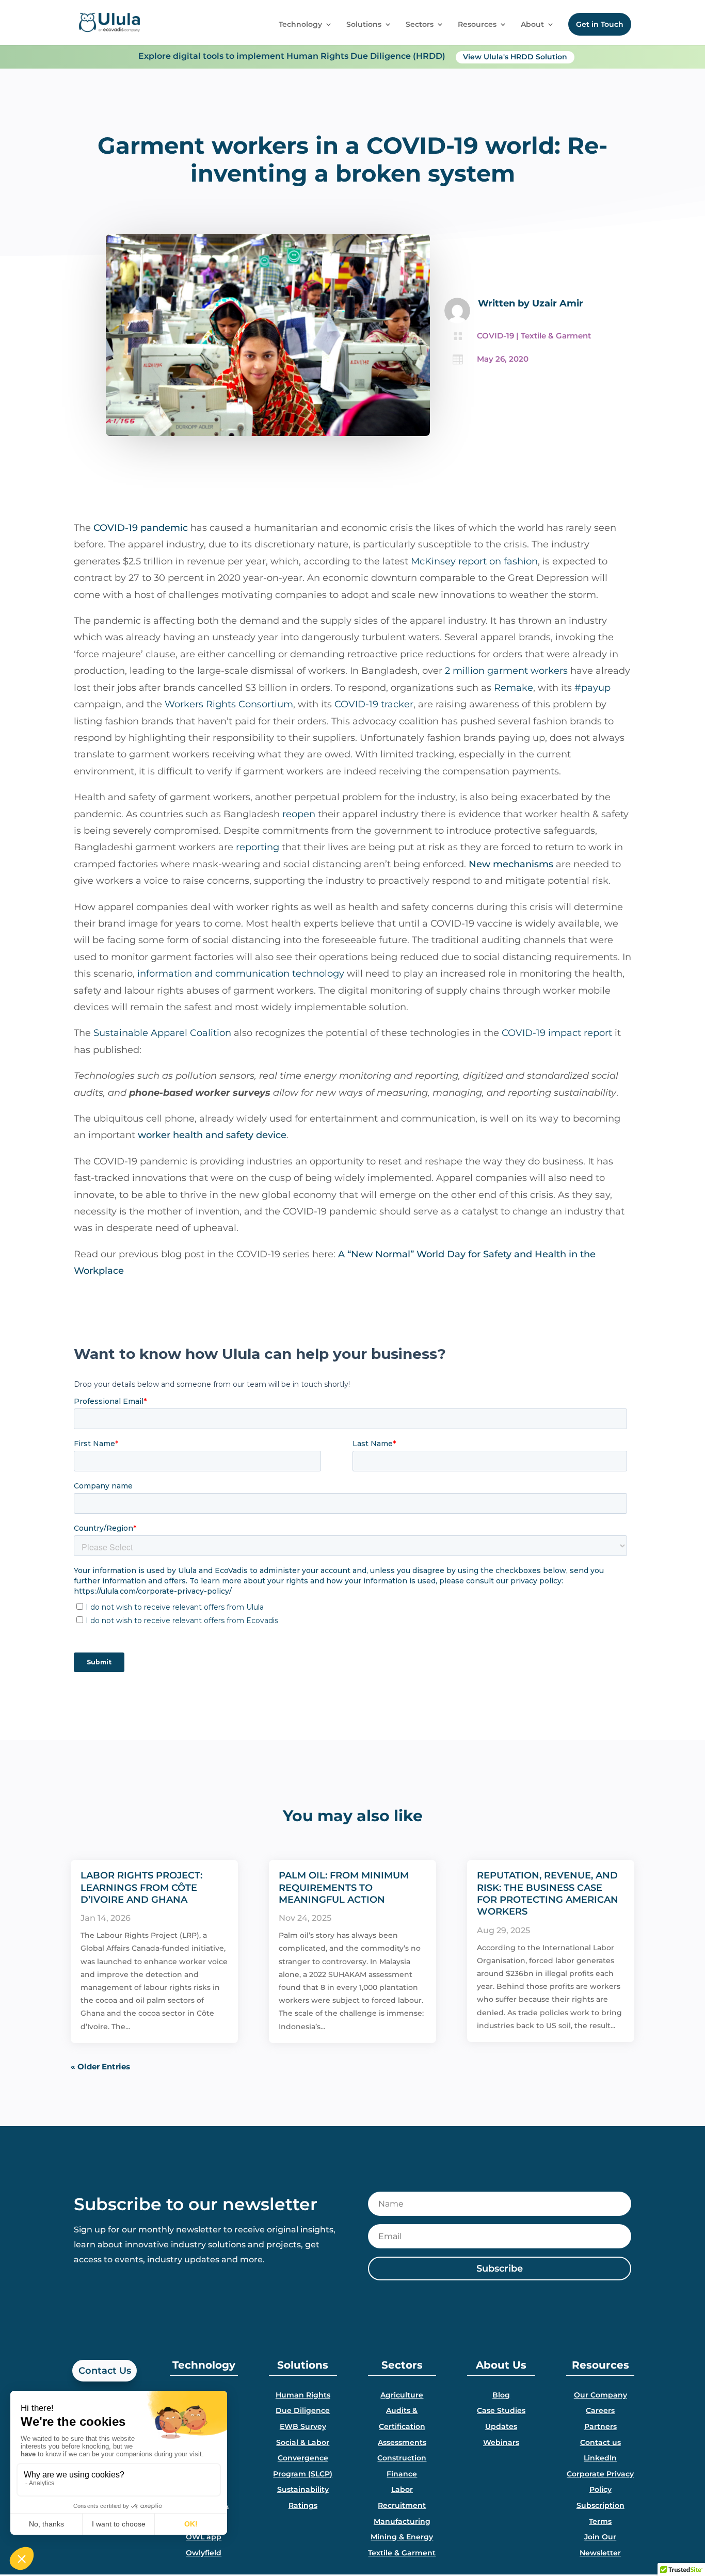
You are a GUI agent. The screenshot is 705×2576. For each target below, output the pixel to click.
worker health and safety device (212, 1135)
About (532, 25)
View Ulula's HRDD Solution (515, 57)
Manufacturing (402, 2521)
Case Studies (501, 2410)
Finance (402, 2474)
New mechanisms (511, 864)
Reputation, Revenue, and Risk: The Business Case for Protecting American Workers (548, 1893)
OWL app (204, 2537)
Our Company (600, 2395)
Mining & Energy (402, 2537)
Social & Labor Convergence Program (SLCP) (303, 2458)
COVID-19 (495, 336)
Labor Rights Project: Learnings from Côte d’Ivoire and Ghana (141, 1888)
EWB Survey (303, 2426)
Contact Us (105, 2371)
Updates (501, 2426)
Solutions (364, 25)
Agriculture (402, 2395)
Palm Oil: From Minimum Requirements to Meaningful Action (344, 1888)
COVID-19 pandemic (141, 528)
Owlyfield (204, 2553)
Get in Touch (600, 24)
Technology (300, 25)
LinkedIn (600, 2458)
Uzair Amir (558, 303)
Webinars (501, 2442)
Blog (501, 2395)
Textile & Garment (556, 336)
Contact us (600, 2442)
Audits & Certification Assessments (402, 2426)
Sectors (420, 25)
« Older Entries (100, 2067)
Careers (600, 2410)
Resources (477, 25)
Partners (600, 2426)
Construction (402, 2458)
